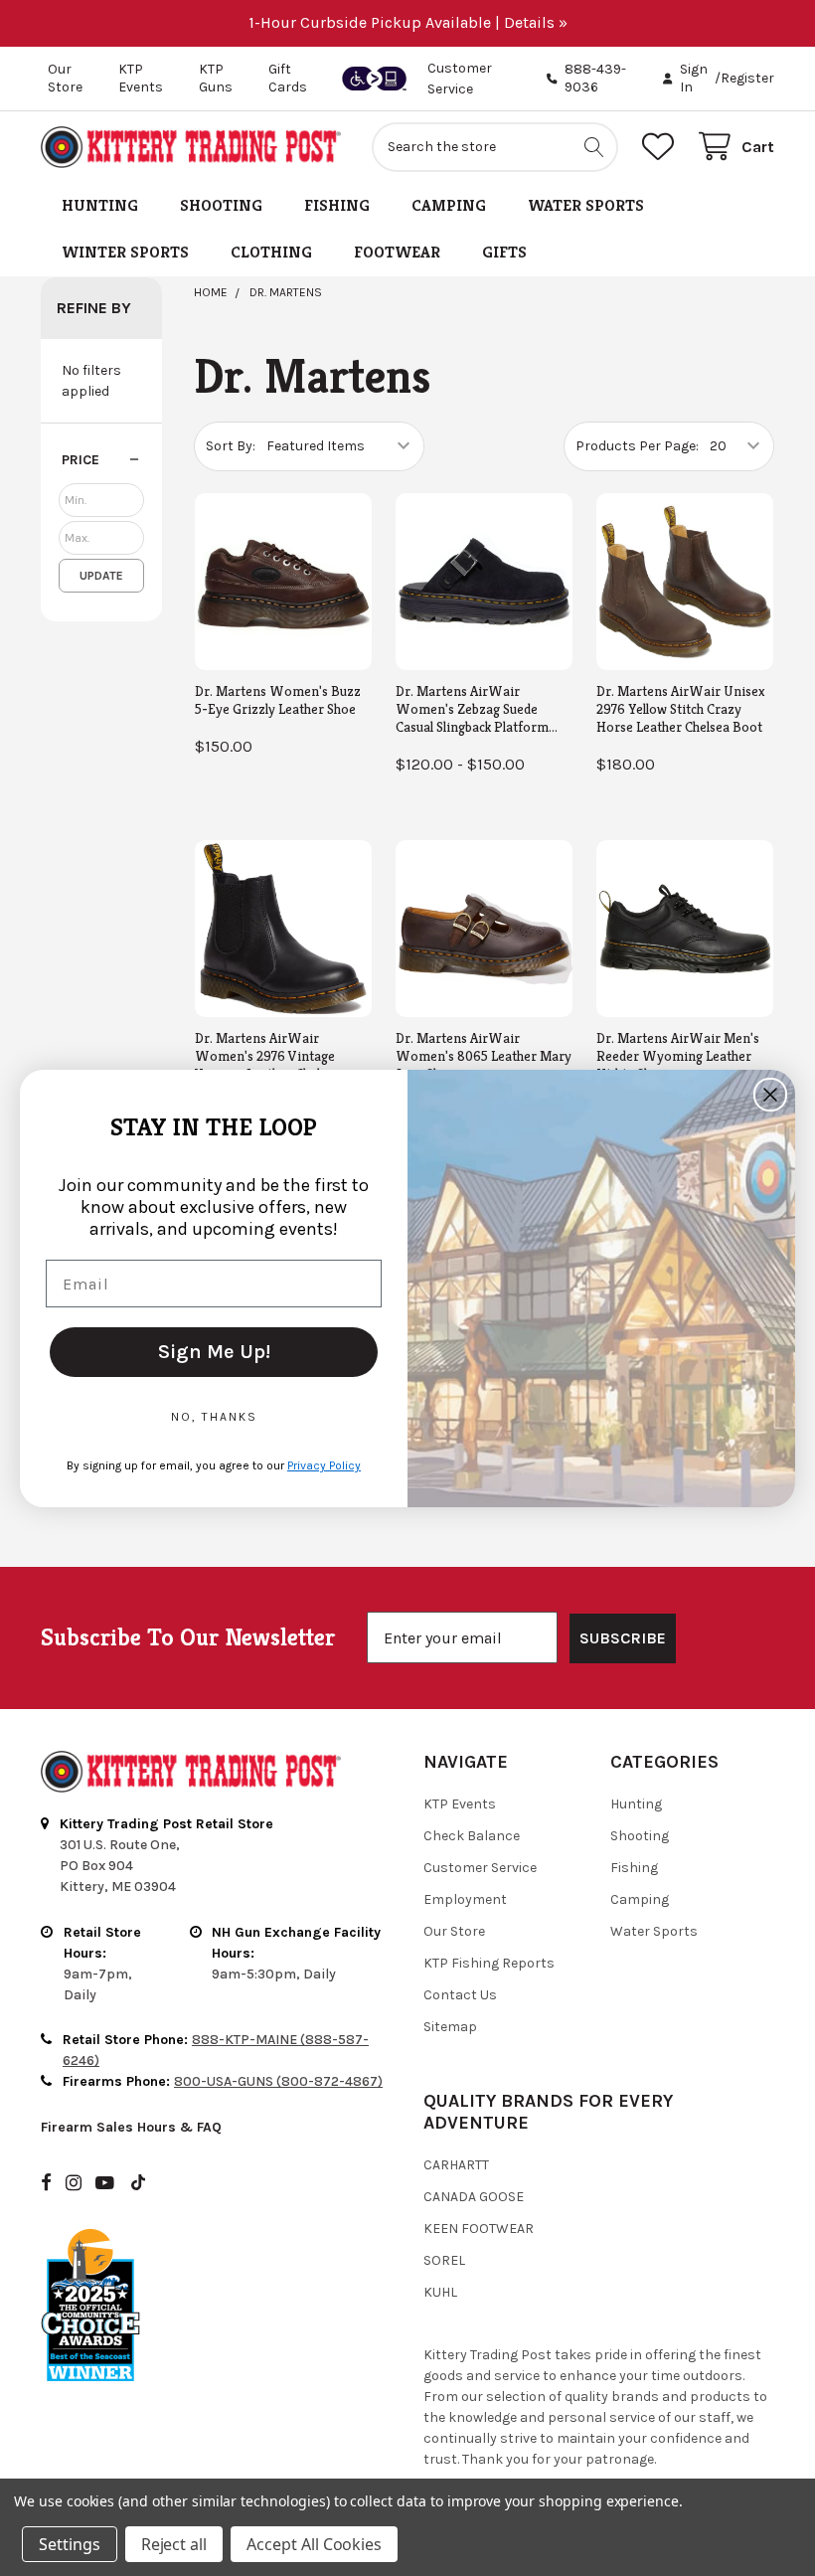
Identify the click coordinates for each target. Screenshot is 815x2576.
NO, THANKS (214, 1417)
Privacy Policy (324, 1465)
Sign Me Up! (214, 1352)
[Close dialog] (770, 1095)
